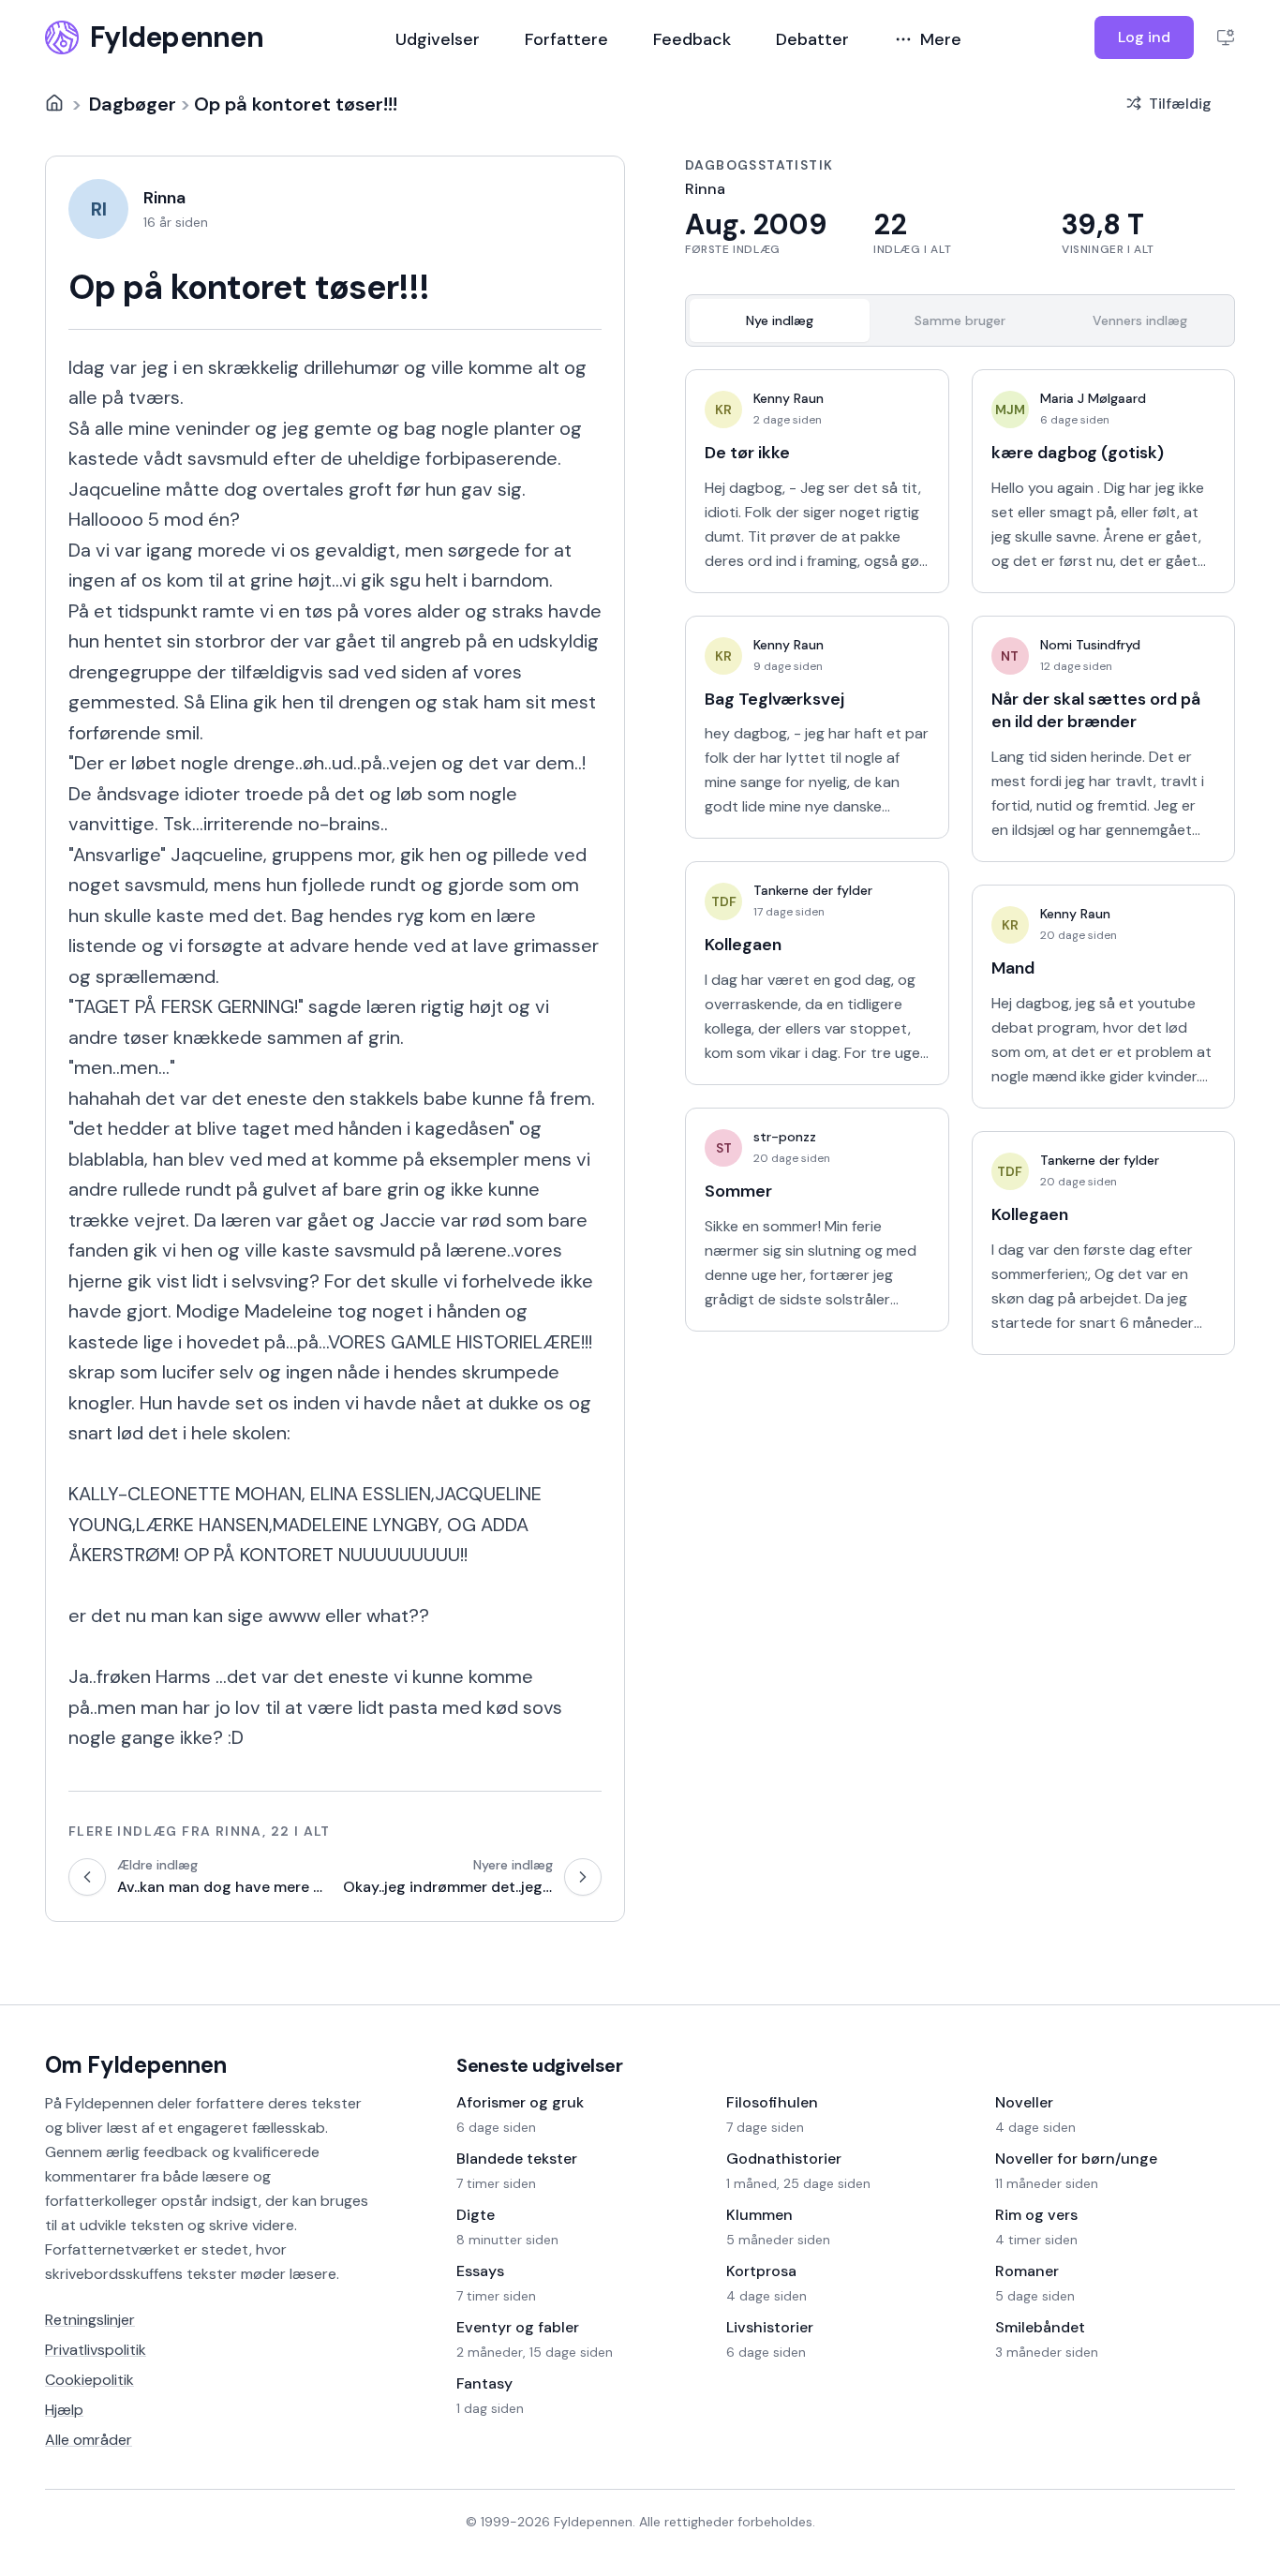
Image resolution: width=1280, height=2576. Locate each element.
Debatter (812, 39)
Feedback (692, 39)
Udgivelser (438, 39)
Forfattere (566, 39)
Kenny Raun (789, 398)
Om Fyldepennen (136, 2065)
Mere (941, 39)
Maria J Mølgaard (1093, 398)
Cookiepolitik (89, 2380)
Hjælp (64, 2410)
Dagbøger (133, 103)
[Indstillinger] (1226, 37)
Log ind (1144, 37)
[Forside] (54, 103)
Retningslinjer (90, 2320)
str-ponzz (785, 1137)
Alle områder (89, 2440)
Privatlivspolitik (96, 2350)
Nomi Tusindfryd (1090, 645)
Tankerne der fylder (813, 890)
